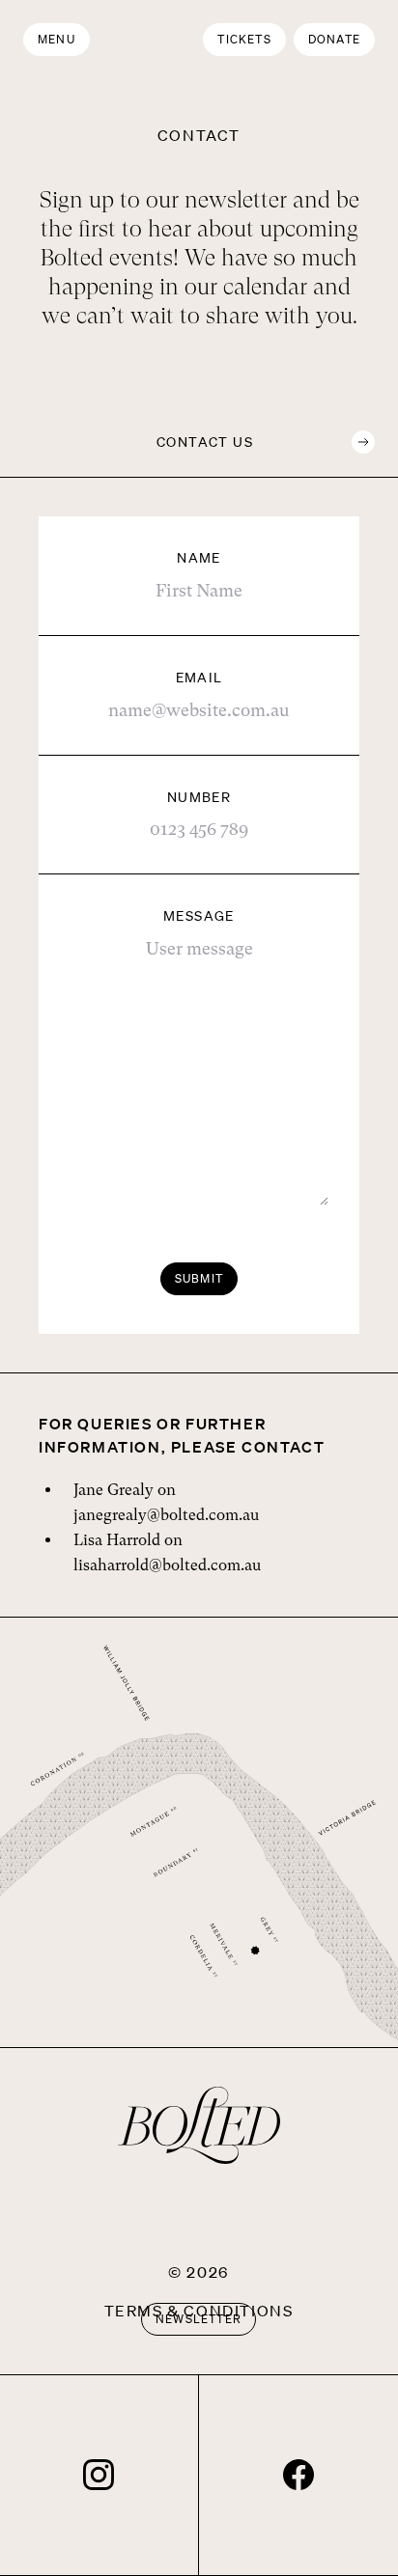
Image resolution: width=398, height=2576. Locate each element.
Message (199, 916)
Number (199, 797)
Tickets (244, 39)
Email (199, 678)
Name (199, 558)
